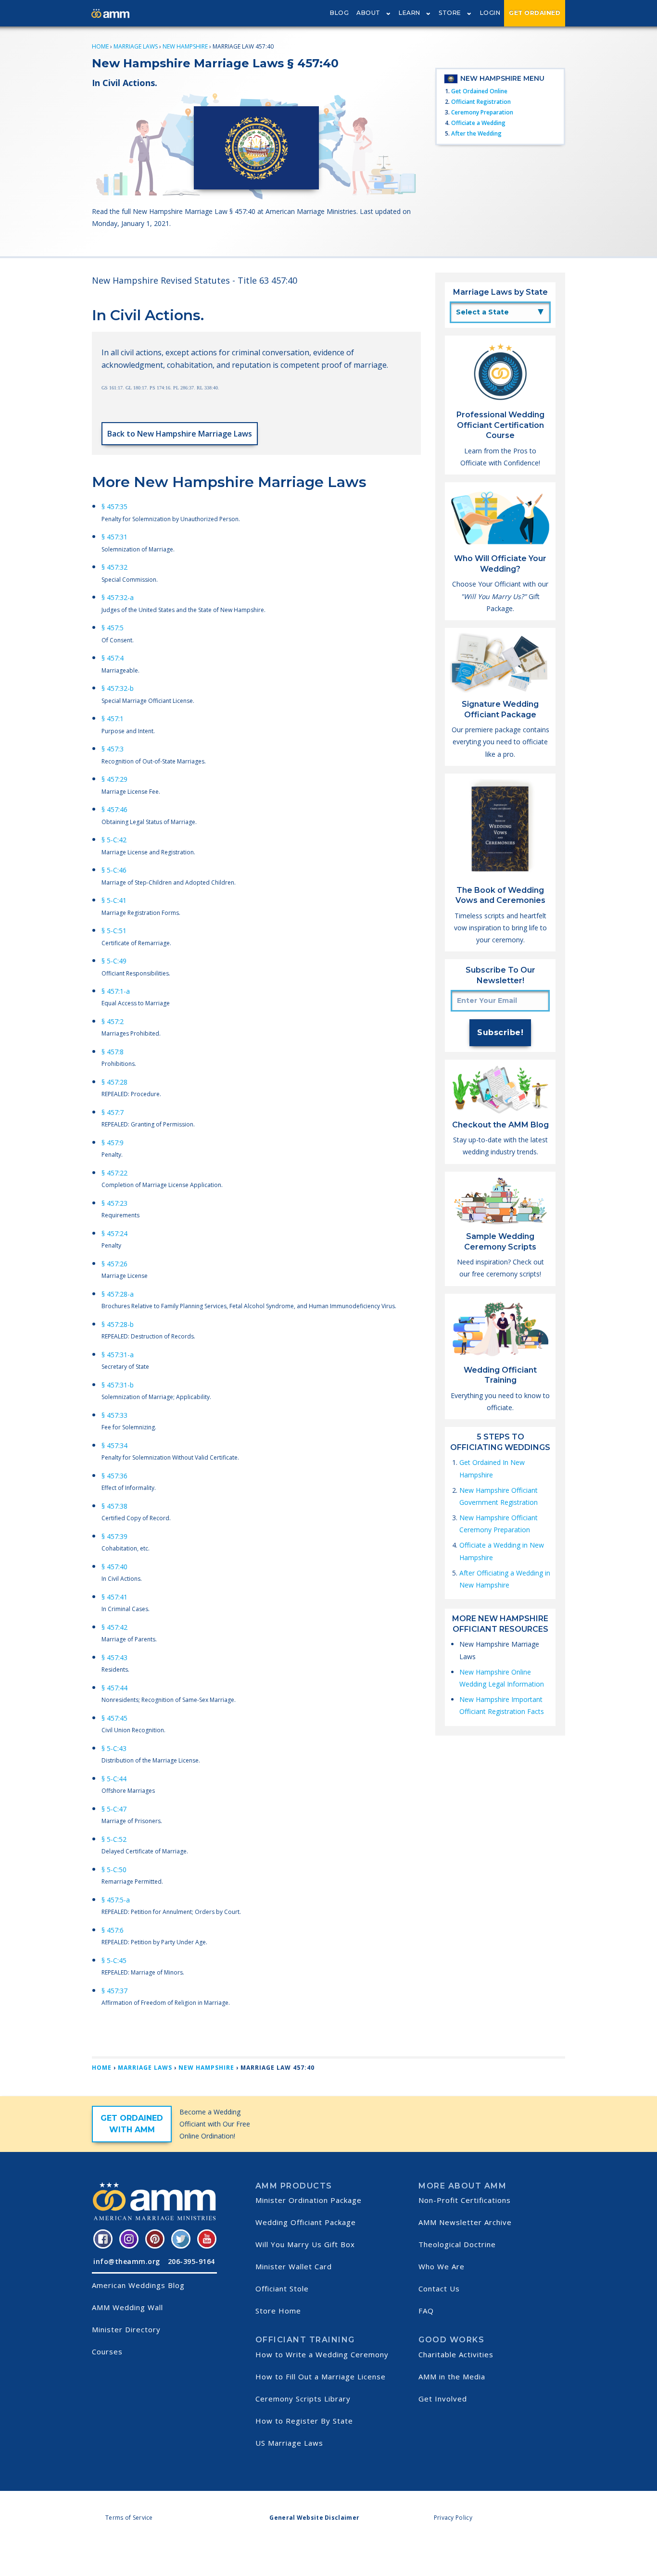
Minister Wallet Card (294, 2266)
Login (490, 13)
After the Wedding (476, 133)
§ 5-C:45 (114, 1960)
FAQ (426, 2311)
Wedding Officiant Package (306, 2222)
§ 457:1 (113, 719)
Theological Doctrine (457, 2244)
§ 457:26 (114, 1264)
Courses (107, 2351)
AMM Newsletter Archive (465, 2222)
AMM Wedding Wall (127, 2307)
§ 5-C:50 (114, 1869)
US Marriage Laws (289, 2443)
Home (100, 46)
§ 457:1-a (116, 991)
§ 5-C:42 (114, 840)
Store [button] (450, 13)
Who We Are (442, 2266)
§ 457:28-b (118, 1324)
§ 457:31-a (118, 1355)
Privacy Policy (453, 2518)
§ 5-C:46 (114, 870)
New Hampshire (185, 46)
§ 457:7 (113, 1112)
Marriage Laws (136, 46)
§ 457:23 (114, 1203)
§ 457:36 (114, 1476)
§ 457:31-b (118, 1385)
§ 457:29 (114, 779)
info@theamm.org (127, 2261)
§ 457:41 (114, 1597)
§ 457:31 (114, 537)
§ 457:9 (113, 1143)
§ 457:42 (114, 1627)
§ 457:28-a (118, 1294)
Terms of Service (129, 2518)
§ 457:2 (113, 1021)
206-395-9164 (191, 2261)
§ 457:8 (113, 1052)
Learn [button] (410, 13)
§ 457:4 (113, 658)
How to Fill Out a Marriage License (321, 2376)
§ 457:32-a (118, 597)
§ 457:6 (113, 1930)
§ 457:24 (114, 1233)
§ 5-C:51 (114, 931)
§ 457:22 (114, 1173)
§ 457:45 (114, 1718)
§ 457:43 (114, 1657)
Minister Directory (126, 2329)
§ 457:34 (114, 1445)
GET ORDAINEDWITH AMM (132, 2124)
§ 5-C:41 (114, 900)
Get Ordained (535, 13)
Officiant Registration (481, 102)
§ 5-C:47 (114, 1809)
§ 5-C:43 (114, 1748)
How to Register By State (304, 2421)
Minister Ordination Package (309, 2200)
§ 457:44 (114, 1688)
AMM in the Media (452, 2376)
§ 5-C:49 (114, 961)
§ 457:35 (114, 506)
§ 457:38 (114, 1506)
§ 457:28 (114, 1082)
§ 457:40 (114, 1567)
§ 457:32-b (118, 688)
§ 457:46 (114, 809)
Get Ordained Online (479, 91)
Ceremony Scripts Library (303, 2399)
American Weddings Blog (138, 2285)
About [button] (368, 13)
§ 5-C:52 (114, 1839)
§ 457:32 (114, 567)
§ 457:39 (114, 1536)
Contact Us (439, 2288)
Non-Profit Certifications (465, 2200)
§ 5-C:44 (114, 1779)
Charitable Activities (456, 2354)
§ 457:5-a (116, 1900)
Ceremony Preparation (482, 112)
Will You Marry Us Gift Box (305, 2244)
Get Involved (443, 2399)
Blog (339, 13)
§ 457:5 (113, 628)
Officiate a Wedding (478, 123)
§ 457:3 (113, 749)
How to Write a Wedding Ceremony (322, 2354)
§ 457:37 (114, 1991)
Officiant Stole (282, 2288)
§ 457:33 (114, 1415)
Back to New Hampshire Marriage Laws (180, 434)
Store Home (278, 2311)
